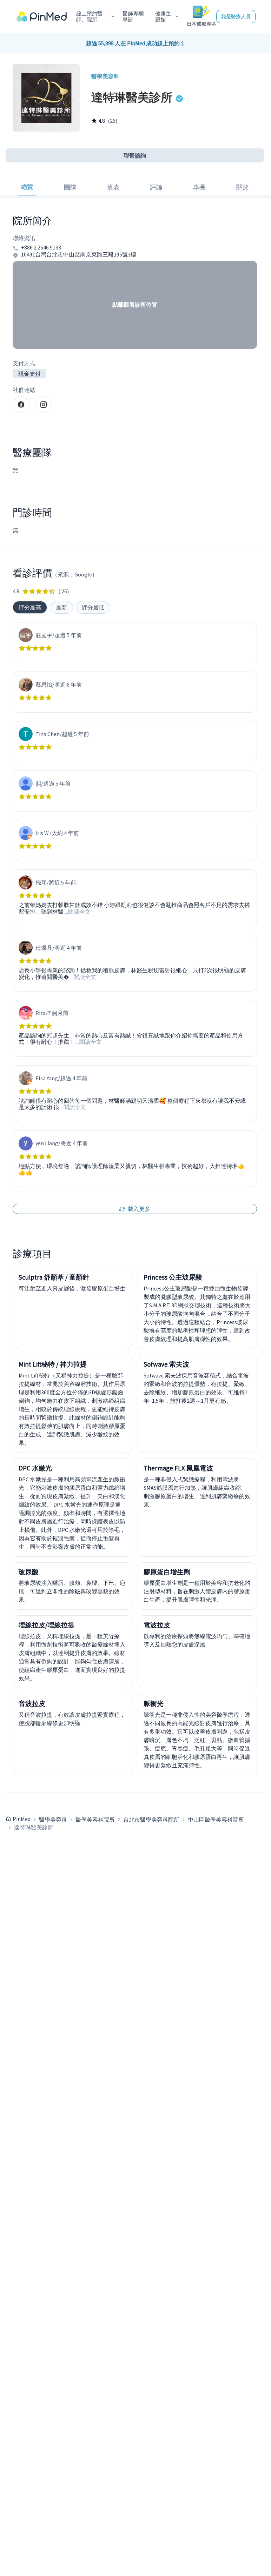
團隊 (70, 187)
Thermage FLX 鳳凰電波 (178, 1468)
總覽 (27, 187)
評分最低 (93, 607)
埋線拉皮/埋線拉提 (47, 1625)
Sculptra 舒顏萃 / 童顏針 (54, 1277)
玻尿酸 (29, 1572)
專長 (199, 187)
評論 (156, 187)
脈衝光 (154, 1703)
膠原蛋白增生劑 (167, 1572)
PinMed (22, 1819)
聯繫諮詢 (135, 155)
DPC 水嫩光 (35, 1468)
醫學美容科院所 (95, 1820)
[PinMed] (42, 16)
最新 (61, 607)
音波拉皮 (32, 1703)
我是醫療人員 (236, 16)
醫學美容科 (53, 1820)
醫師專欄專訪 (133, 17)
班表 (113, 187)
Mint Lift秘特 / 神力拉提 (53, 1364)
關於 (243, 187)
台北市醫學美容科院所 (151, 1820)
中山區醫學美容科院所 (216, 1820)
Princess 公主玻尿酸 (173, 1277)
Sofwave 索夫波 (166, 1364)
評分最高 (30, 607)
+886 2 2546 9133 (41, 248)
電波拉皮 (157, 1625)
